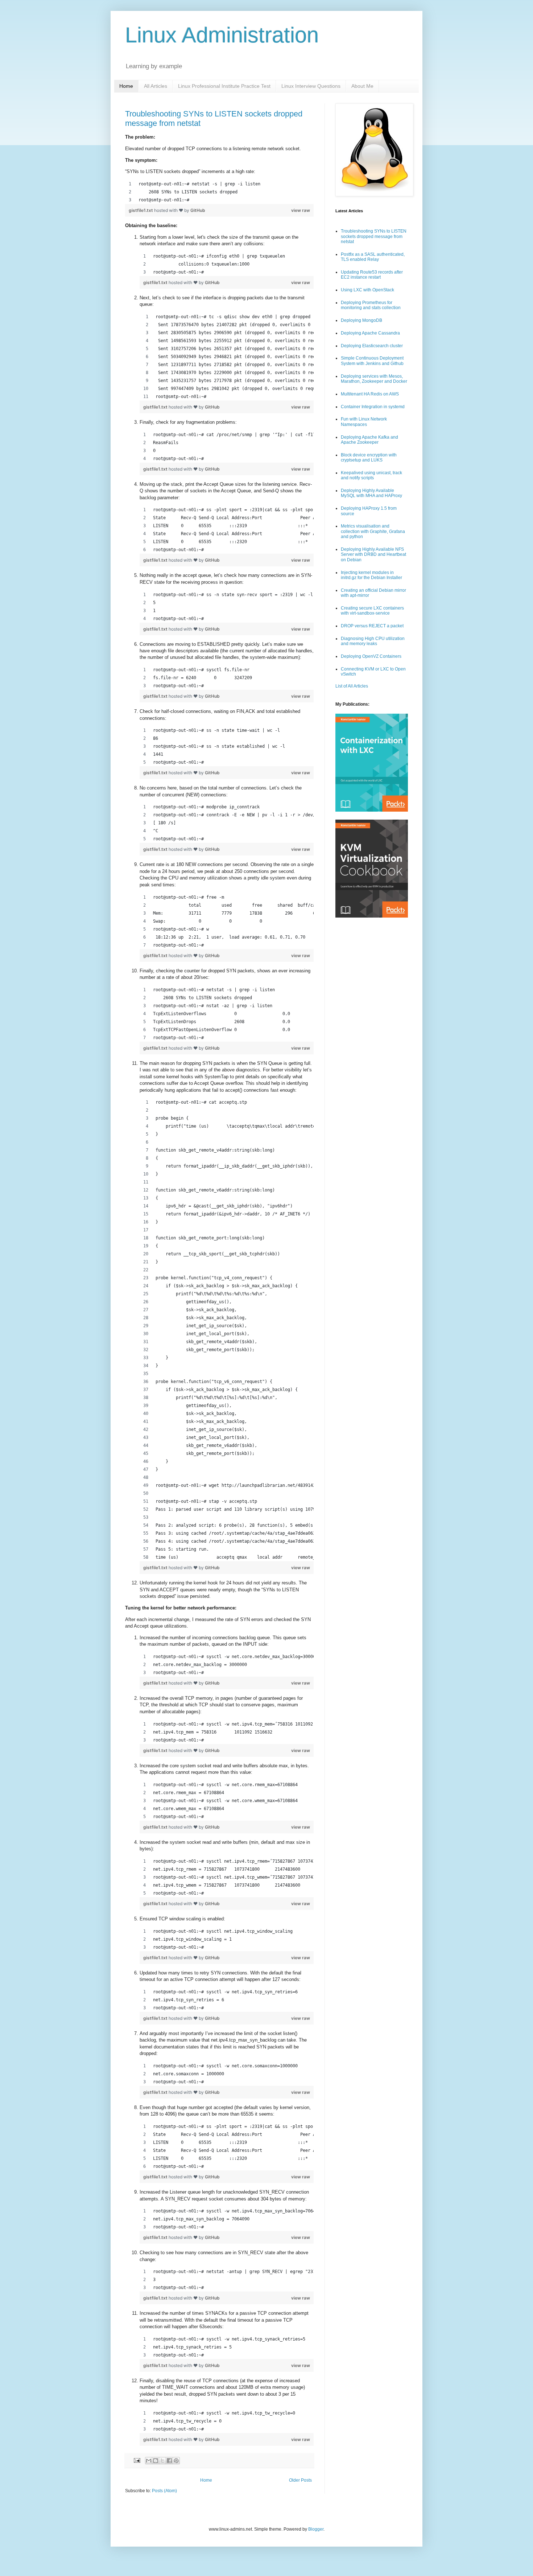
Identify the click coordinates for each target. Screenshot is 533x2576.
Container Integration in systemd (373, 407)
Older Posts (300, 2480)
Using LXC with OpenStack (367, 290)
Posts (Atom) (164, 2491)
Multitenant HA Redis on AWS (370, 394)
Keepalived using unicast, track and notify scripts (371, 475)
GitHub (198, 210)
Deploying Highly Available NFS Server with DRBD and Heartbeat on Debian (373, 555)
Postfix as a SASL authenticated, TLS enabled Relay (373, 257)
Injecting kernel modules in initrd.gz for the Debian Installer (371, 575)
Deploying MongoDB (361, 320)
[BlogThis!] (156, 2461)
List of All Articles (352, 686)
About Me (362, 86)
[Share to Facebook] (169, 2461)
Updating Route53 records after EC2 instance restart (372, 275)
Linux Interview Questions (311, 86)
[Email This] (149, 2461)
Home (126, 86)
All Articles (156, 86)
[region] (219, 192)
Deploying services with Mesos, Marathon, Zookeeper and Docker (374, 379)
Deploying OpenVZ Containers (371, 656)
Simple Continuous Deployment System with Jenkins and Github (372, 361)
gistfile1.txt (141, 210)
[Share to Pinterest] (176, 2461)
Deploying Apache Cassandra (370, 333)
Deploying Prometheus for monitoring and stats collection (371, 305)
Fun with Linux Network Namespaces (364, 422)
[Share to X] (162, 2461)
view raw (301, 210)
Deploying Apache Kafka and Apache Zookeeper (369, 440)
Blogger (316, 2529)
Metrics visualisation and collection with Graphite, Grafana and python (373, 531)
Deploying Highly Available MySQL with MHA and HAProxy (371, 493)
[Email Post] (137, 2460)
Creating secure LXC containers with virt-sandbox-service (372, 611)
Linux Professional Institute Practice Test (224, 86)
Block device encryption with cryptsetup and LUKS (369, 458)
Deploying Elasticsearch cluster (372, 346)
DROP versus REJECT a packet (372, 626)
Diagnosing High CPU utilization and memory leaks (373, 641)
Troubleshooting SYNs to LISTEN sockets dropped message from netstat (374, 236)
